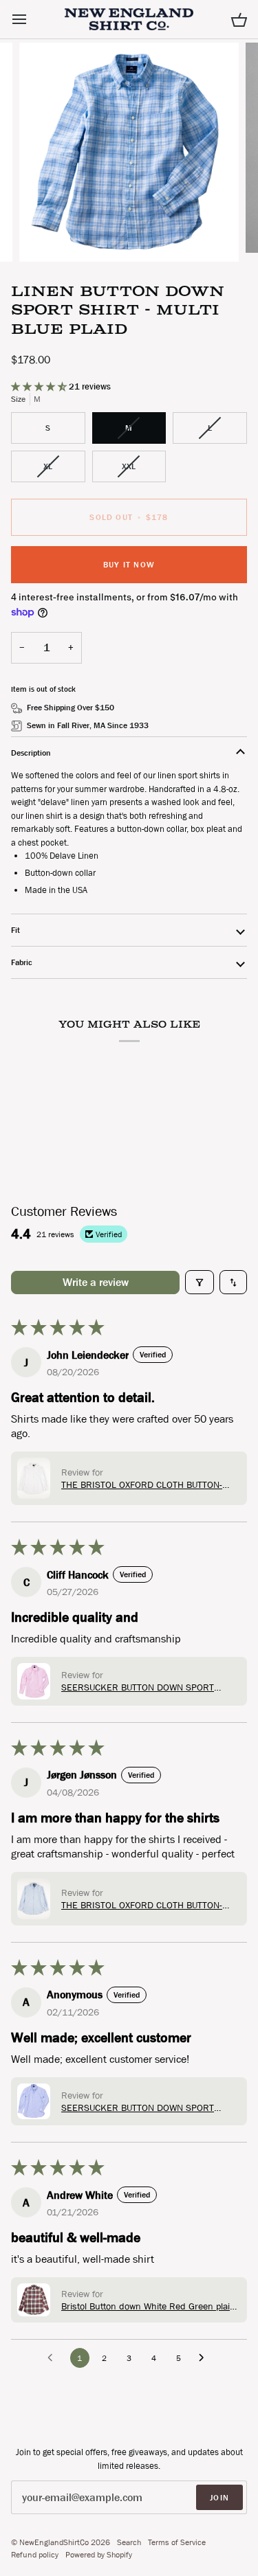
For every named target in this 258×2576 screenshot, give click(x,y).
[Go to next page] (205, 2358)
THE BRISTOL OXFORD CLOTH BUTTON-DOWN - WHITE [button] (142, 1484)
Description (31, 753)
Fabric (22, 962)
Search (129, 2542)
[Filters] (200, 1282)
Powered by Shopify (99, 2555)
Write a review (96, 1282)
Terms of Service (177, 2542)
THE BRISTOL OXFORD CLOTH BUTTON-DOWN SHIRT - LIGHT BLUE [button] (142, 1905)
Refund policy (35, 2555)
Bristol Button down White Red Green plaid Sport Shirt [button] (148, 2306)
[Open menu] (32, 19)
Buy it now (129, 565)
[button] (40, 386)
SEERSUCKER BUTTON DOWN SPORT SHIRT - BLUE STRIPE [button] (138, 2108)
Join (219, 2498)
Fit (15, 930)
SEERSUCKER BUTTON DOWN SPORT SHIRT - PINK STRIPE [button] (138, 1687)
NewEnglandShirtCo (54, 2542)
